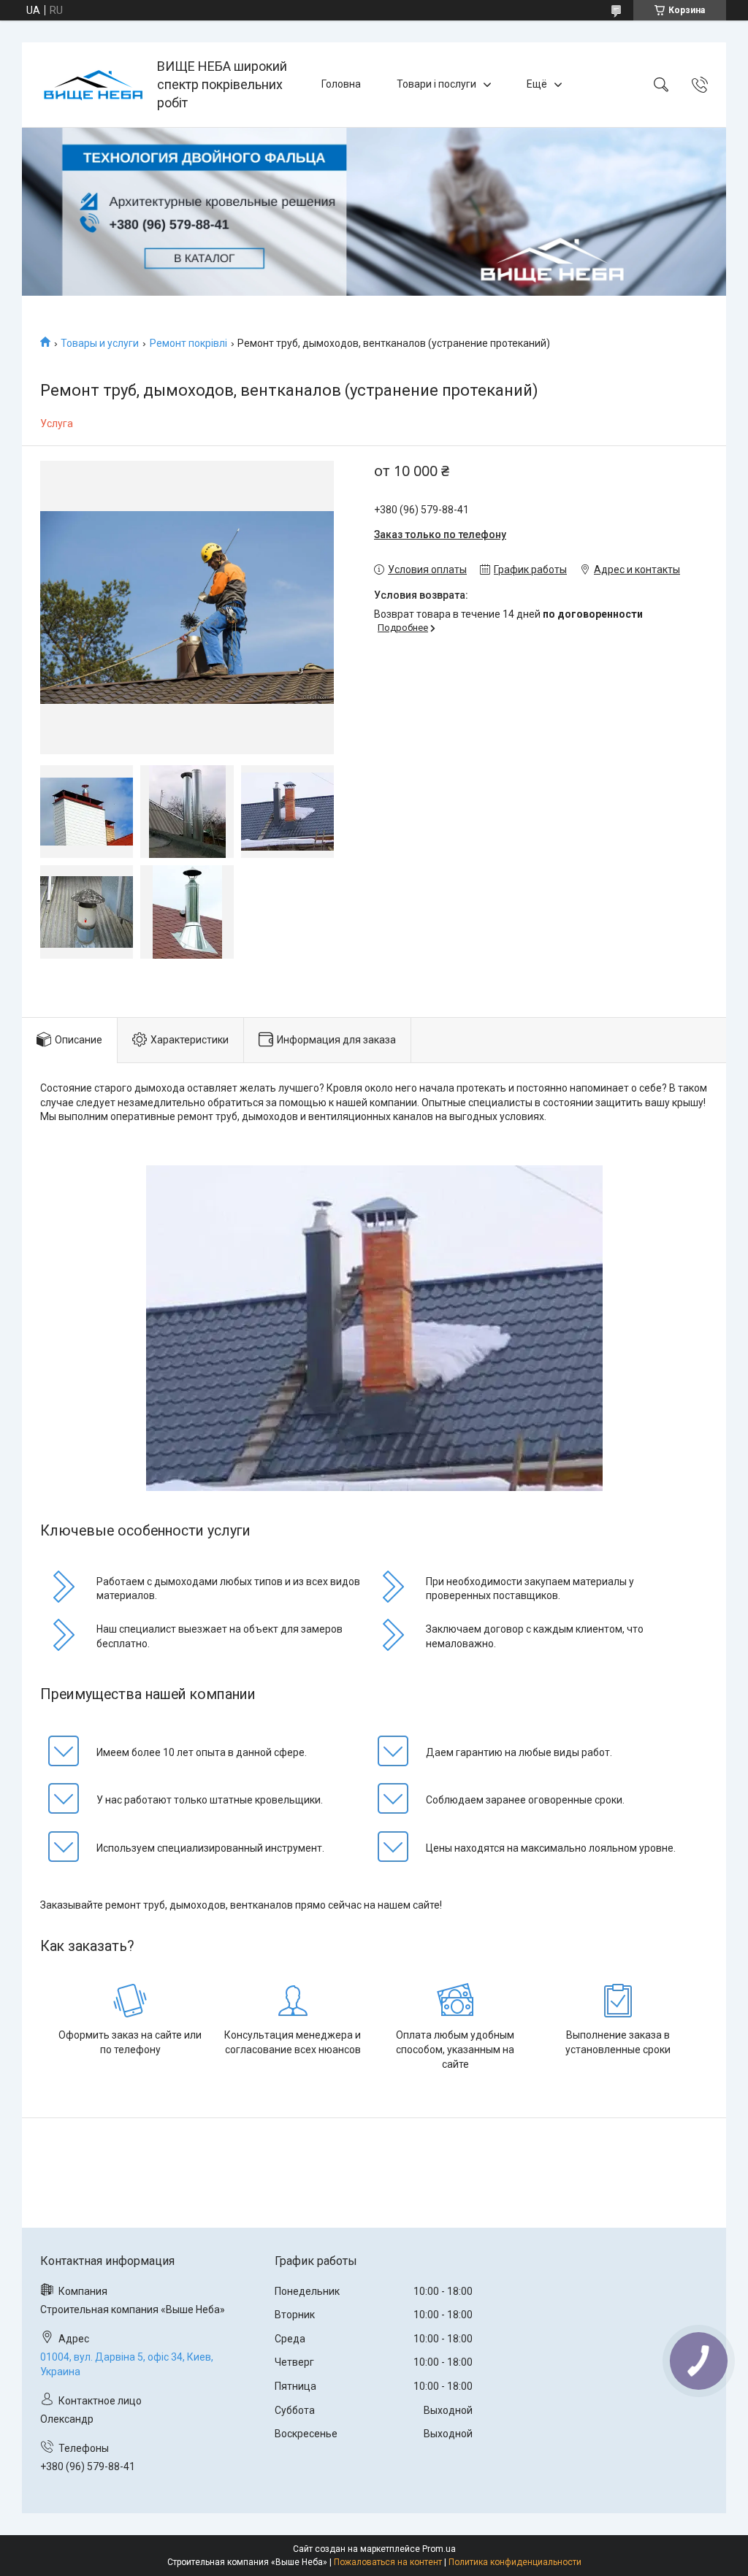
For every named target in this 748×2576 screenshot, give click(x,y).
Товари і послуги (436, 84)
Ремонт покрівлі (188, 343)
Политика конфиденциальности (515, 2562)
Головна (341, 84)
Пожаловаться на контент (388, 2562)
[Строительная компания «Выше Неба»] (91, 84)
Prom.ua (439, 2549)
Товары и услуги (100, 343)
